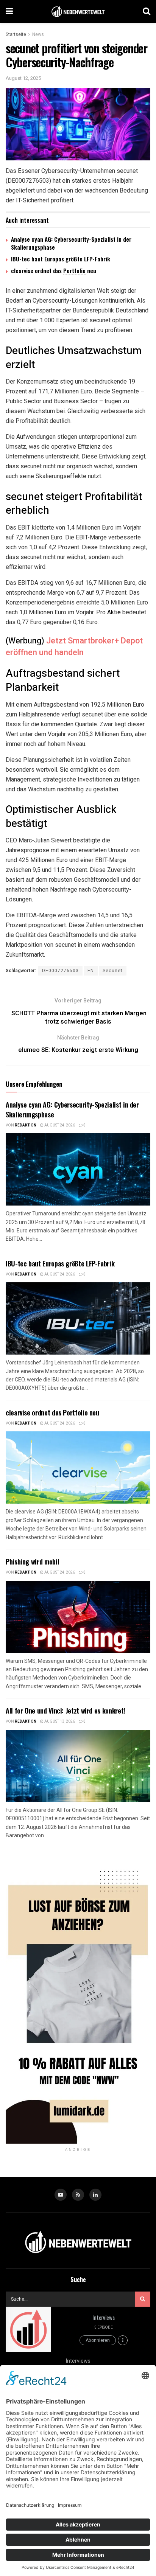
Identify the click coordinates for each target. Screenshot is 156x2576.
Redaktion (26, 1125)
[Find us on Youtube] (61, 2195)
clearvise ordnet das (37, 270)
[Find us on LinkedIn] (95, 2195)
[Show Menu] (9, 11)
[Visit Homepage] (78, 12)
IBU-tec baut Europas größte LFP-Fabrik (61, 259)
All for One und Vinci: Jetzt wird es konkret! (66, 1711)
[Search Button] (147, 11)
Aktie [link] (114, 612)
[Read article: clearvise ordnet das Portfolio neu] (78, 1467)
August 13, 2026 (59, 1721)
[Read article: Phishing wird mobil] (78, 1617)
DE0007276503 (60, 971)
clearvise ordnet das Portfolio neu (52, 1412)
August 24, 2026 (59, 1125)
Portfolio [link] (74, 270)
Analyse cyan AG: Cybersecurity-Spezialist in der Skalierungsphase (71, 243)
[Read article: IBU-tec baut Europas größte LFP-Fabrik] (78, 1318)
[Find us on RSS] (78, 2195)
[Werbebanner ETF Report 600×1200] (78, 1999)
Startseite (16, 34)
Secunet (113, 971)
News (38, 34)
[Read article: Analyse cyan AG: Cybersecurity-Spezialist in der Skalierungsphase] (78, 1169)
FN (91, 971)
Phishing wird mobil (32, 1561)
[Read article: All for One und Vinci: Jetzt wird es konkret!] (78, 1766)
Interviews (103, 2317)
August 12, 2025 (23, 78)
